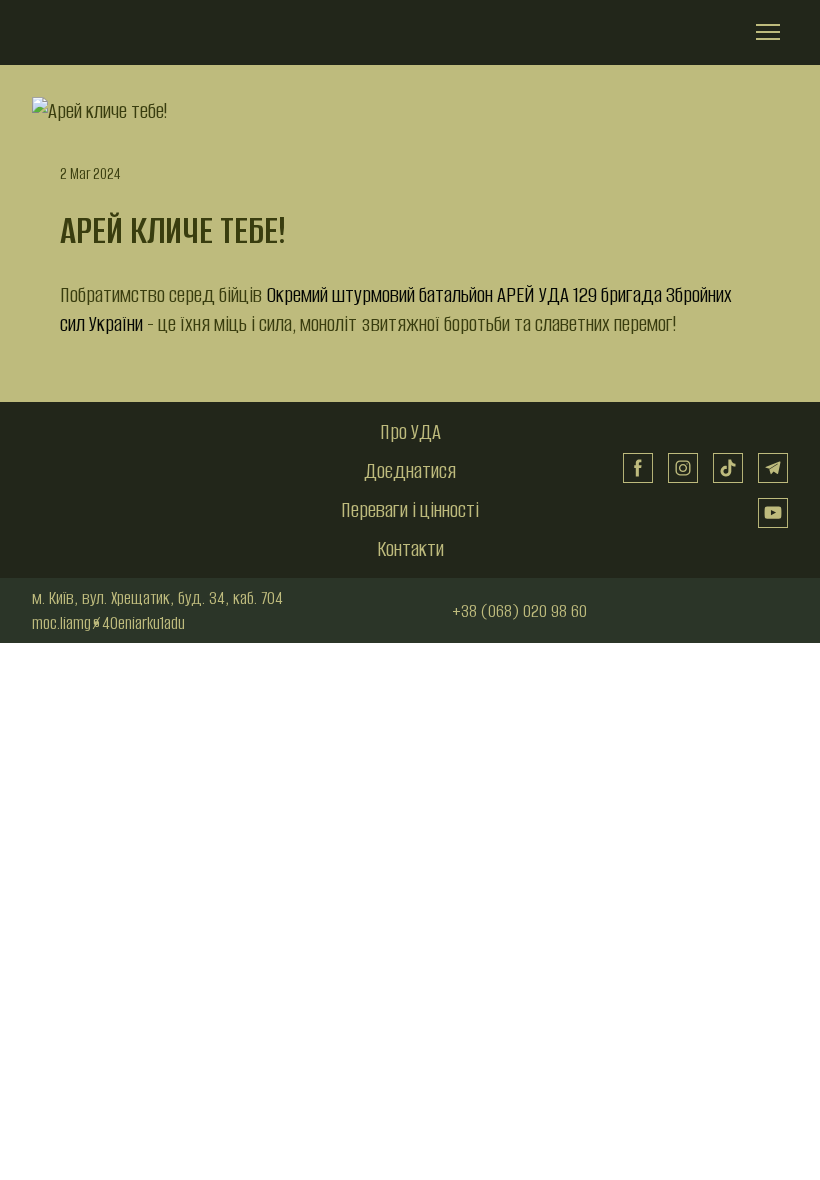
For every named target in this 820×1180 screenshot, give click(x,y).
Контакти (410, 548)
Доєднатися (410, 470)
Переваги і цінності (410, 509)
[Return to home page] (110, 32)
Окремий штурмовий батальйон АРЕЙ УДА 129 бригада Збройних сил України (396, 309)
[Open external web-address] (737, 611)
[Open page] (123, 433)
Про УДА (410, 431)
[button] (638, 468)
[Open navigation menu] (768, 32)
